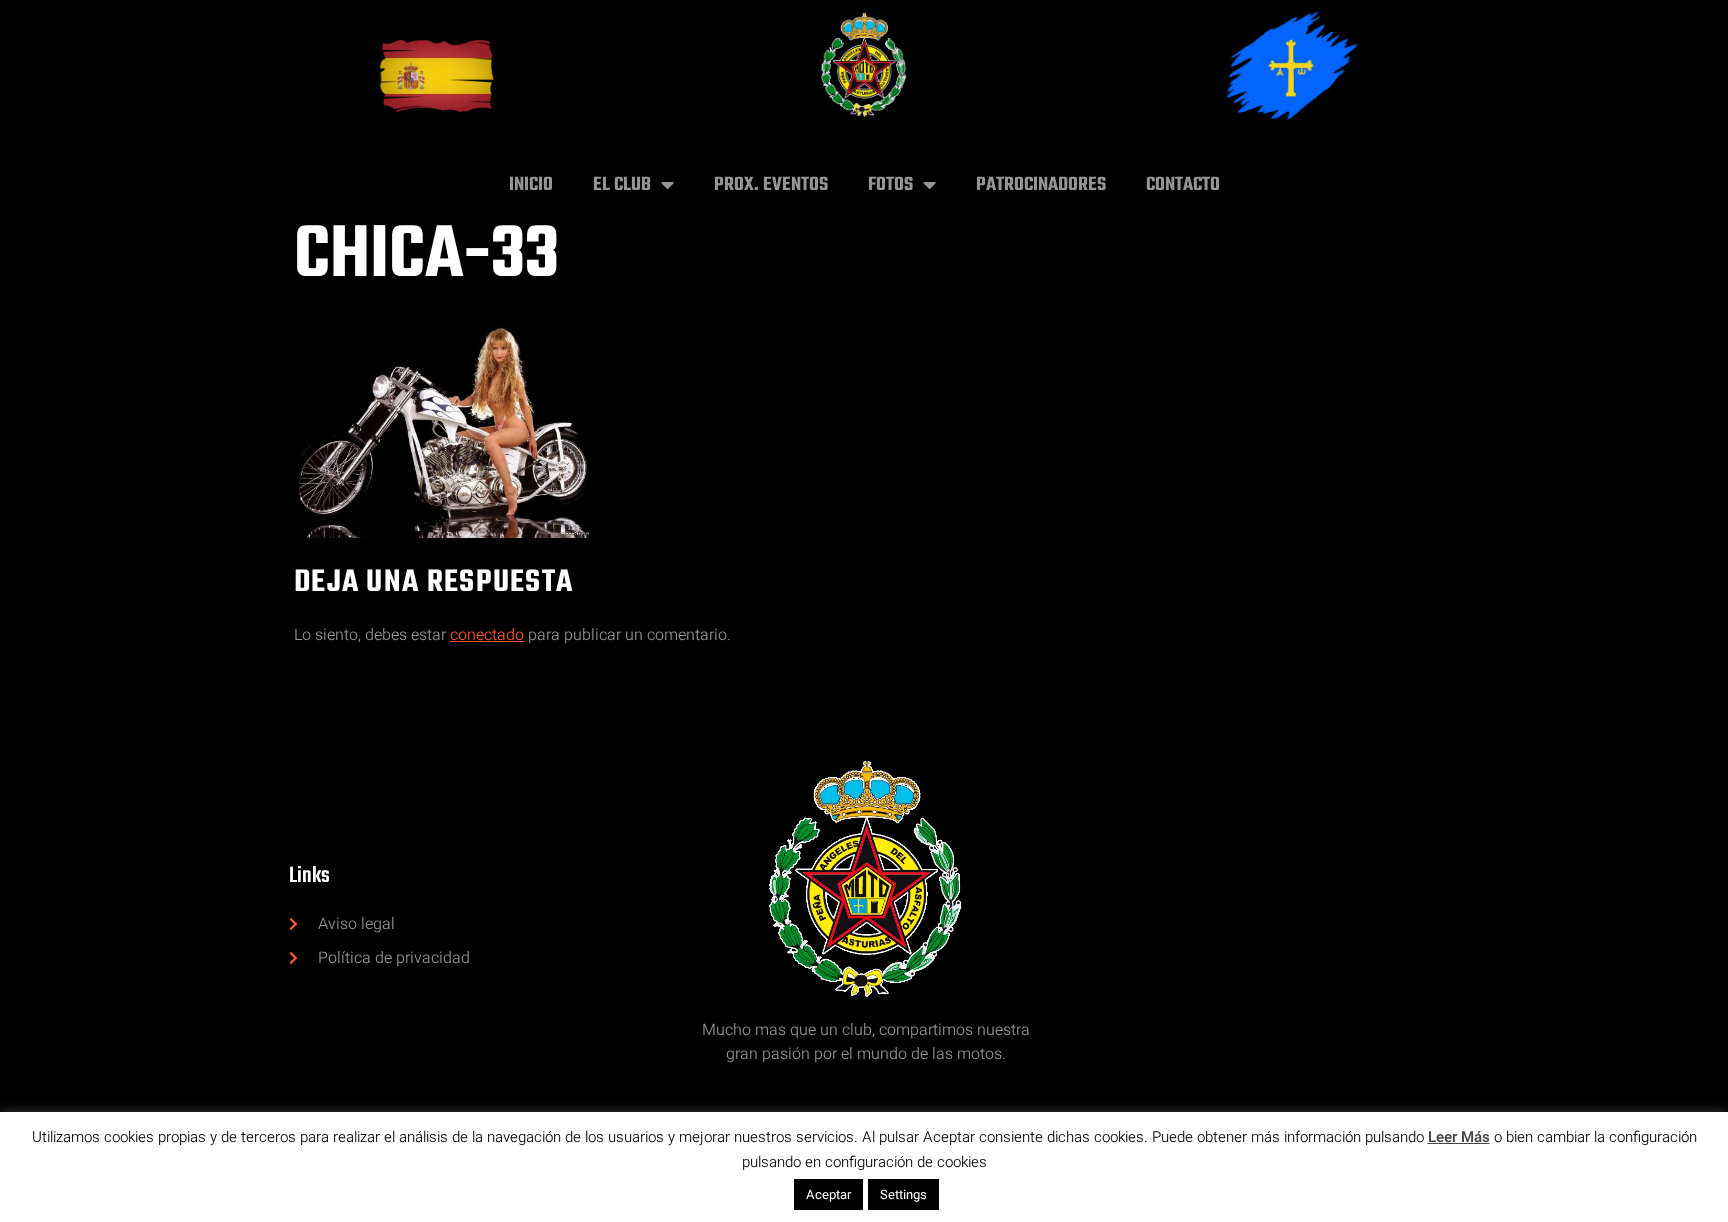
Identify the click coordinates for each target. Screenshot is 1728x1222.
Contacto (1183, 185)
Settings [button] (903, 1194)
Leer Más (1459, 1137)
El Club (622, 185)
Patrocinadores (1041, 185)
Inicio (531, 185)
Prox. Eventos (771, 185)
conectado (487, 635)
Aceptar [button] (828, 1194)
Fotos (890, 185)
